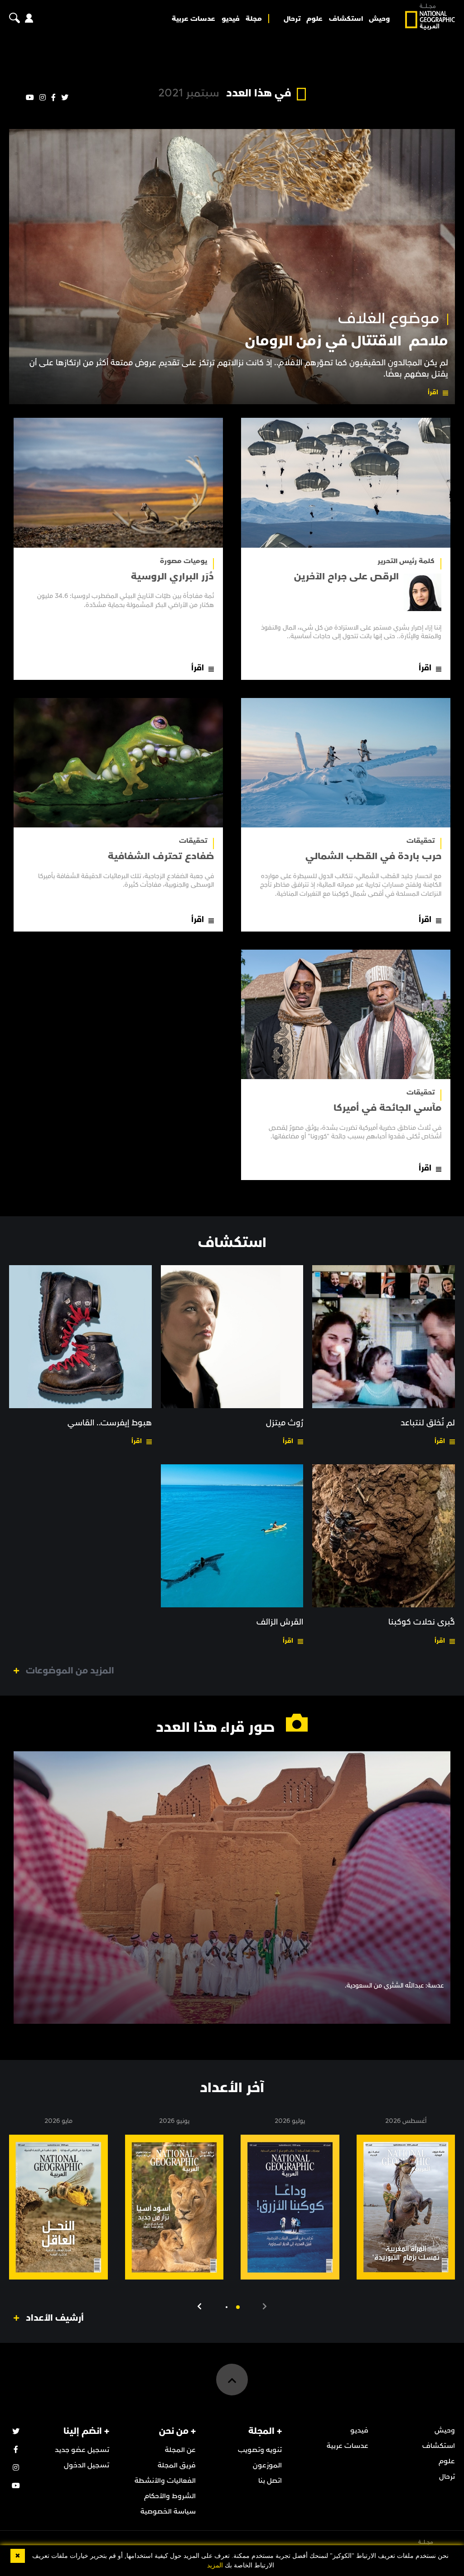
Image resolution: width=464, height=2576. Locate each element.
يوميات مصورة (184, 561)
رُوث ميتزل (285, 1423)
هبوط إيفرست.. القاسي (110, 1423)
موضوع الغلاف (389, 319)
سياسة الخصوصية (168, 2511)
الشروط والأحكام (170, 2496)
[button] (238, 2307)
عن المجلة (180, 2450)
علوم (314, 19)
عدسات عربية (193, 19)
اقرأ (433, 392)
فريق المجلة (177, 2465)
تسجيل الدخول (87, 2465)
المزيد (215, 2565)
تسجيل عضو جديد (82, 2450)
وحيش (379, 19)
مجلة (254, 19)
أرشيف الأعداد (55, 2318)
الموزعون (267, 2465)
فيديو (231, 19)
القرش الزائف (280, 1622)
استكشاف (346, 19)
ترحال (292, 19)
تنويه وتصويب (260, 2450)
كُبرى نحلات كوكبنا (422, 1622)
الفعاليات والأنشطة (165, 2480)
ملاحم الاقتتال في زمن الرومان (347, 341)
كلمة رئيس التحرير (406, 561)
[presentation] (265, 2307)
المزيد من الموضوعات (70, 1671)
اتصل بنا (270, 2480)
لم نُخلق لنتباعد (428, 1423)
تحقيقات (420, 841)
